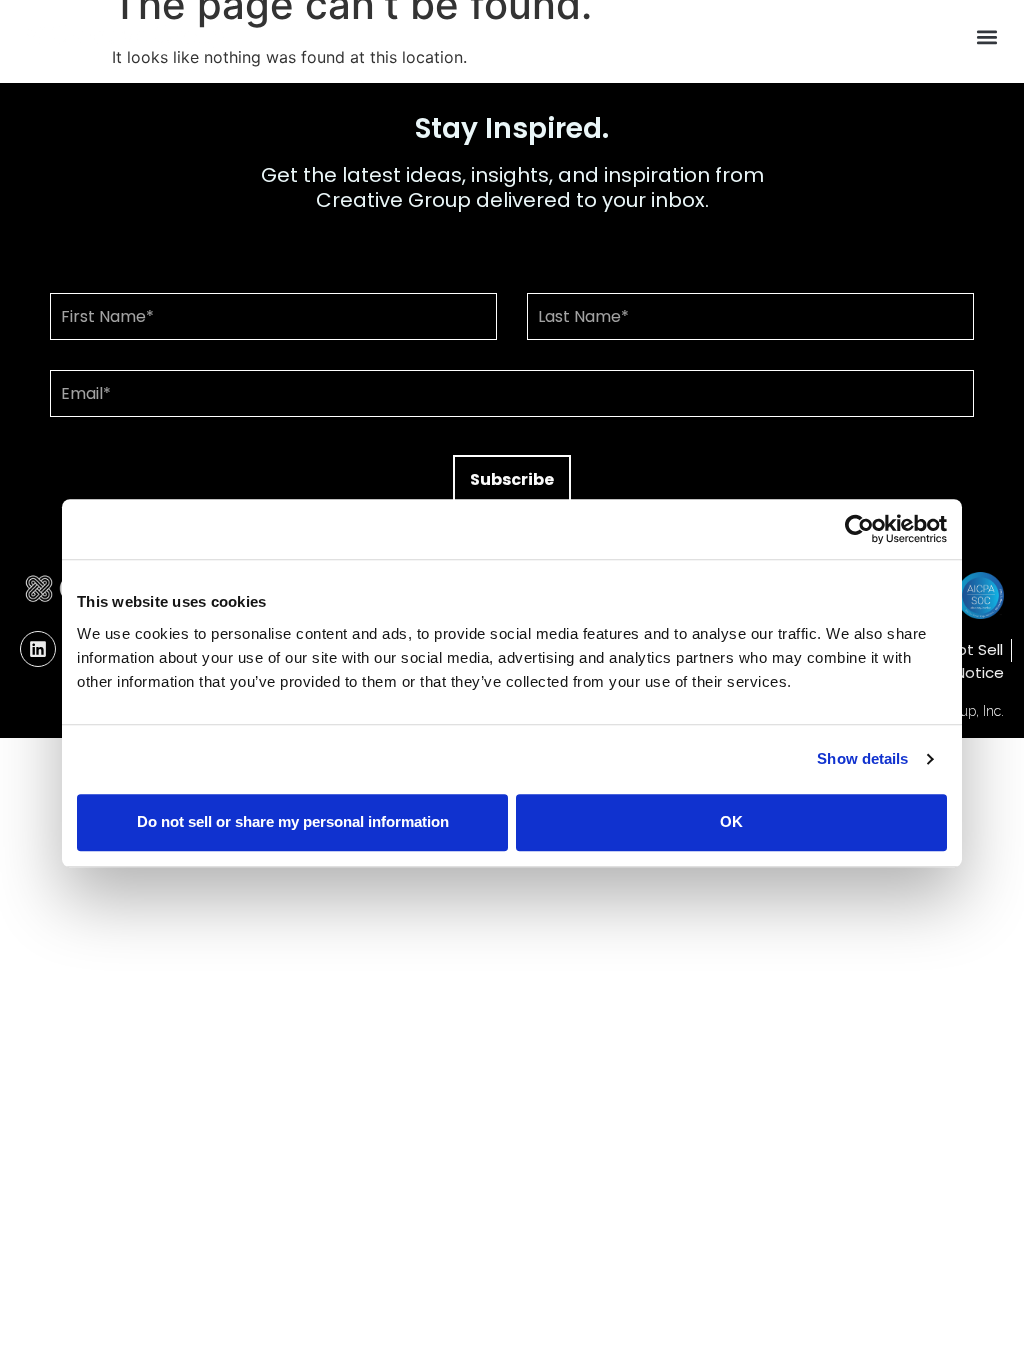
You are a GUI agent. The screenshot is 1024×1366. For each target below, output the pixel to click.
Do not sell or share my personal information (293, 821)
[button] (987, 36)
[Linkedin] (38, 649)
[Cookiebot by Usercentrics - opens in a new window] (859, 529)
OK (731, 821)
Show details (862, 758)
